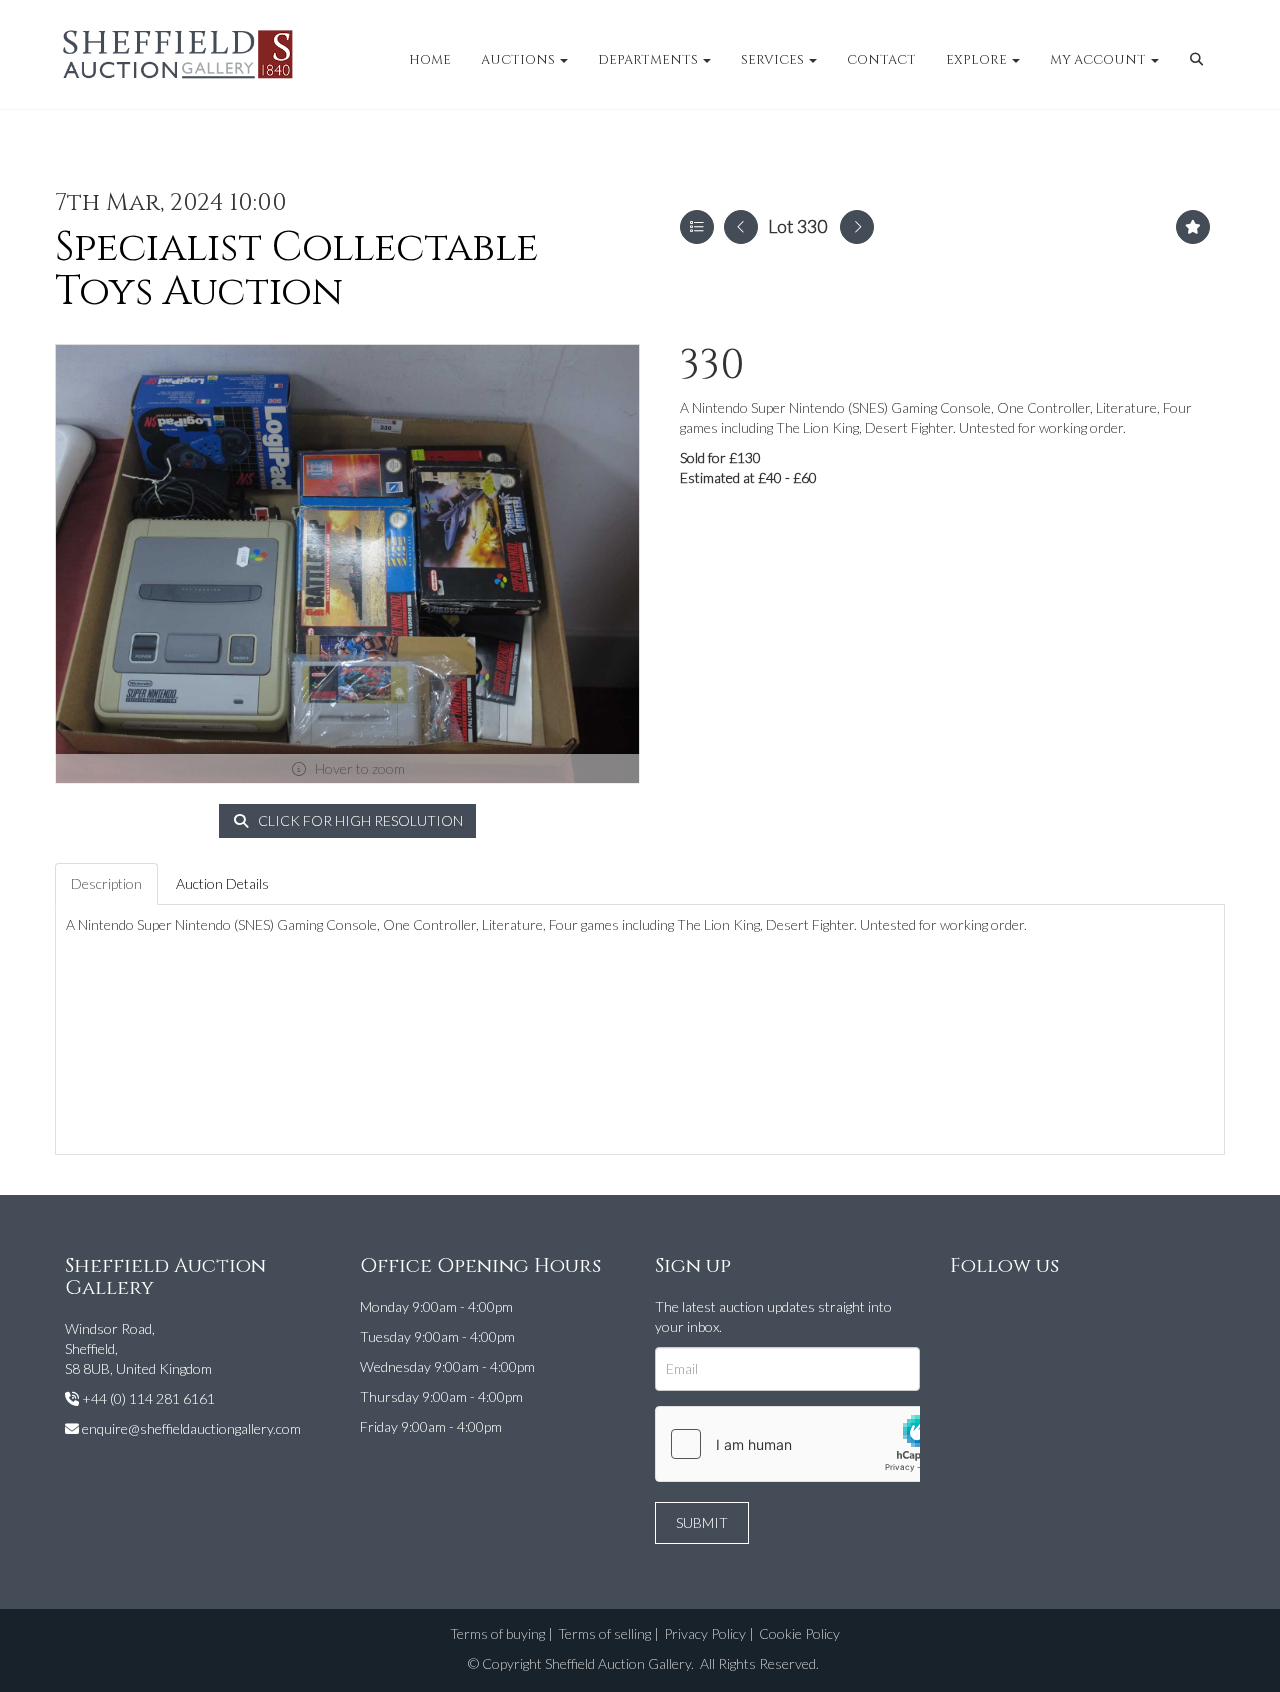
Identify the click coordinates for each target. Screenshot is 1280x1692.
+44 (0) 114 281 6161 (148, 1398)
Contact (881, 60)
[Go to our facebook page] (969, 1310)
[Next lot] (857, 227)
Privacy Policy (705, 1633)
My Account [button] (1099, 60)
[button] (1199, 60)
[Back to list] (697, 227)
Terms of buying (497, 1633)
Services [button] (774, 60)
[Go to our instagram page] (1010, 1310)
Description (106, 883)
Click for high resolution (359, 820)
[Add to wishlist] (1193, 227)
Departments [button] (649, 60)
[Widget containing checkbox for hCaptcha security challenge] (806, 1444)
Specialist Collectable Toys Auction (296, 270)
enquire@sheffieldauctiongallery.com (191, 1428)
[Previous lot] (741, 227)
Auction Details (222, 883)
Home (430, 60)
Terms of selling (604, 1633)
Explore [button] (978, 60)
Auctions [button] (519, 60)
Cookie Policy (799, 1633)
